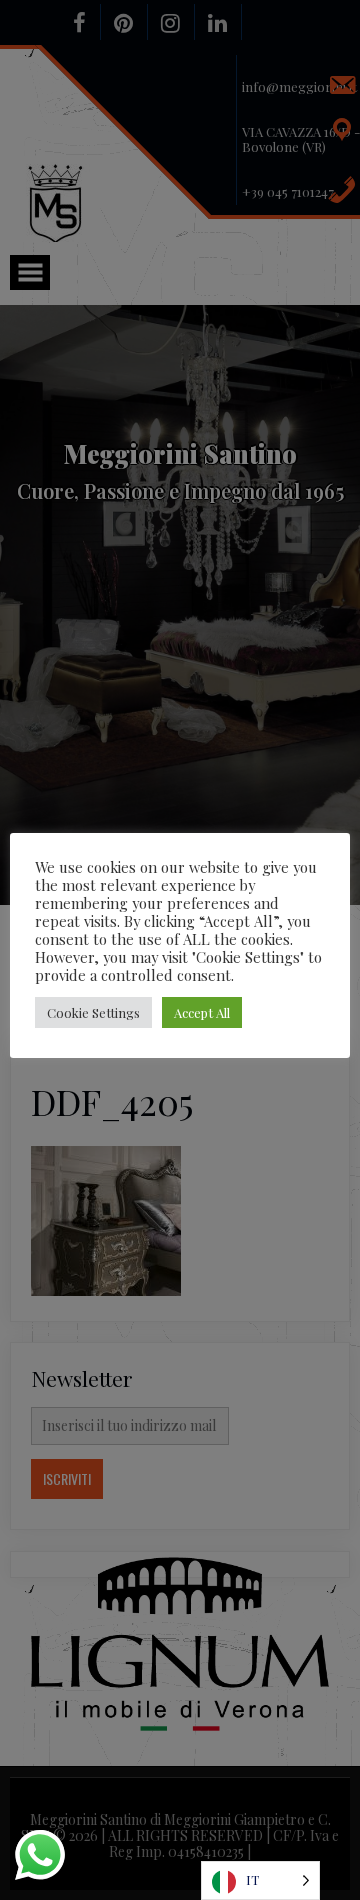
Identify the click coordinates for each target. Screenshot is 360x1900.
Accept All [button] (202, 1012)
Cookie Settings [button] (93, 1012)
